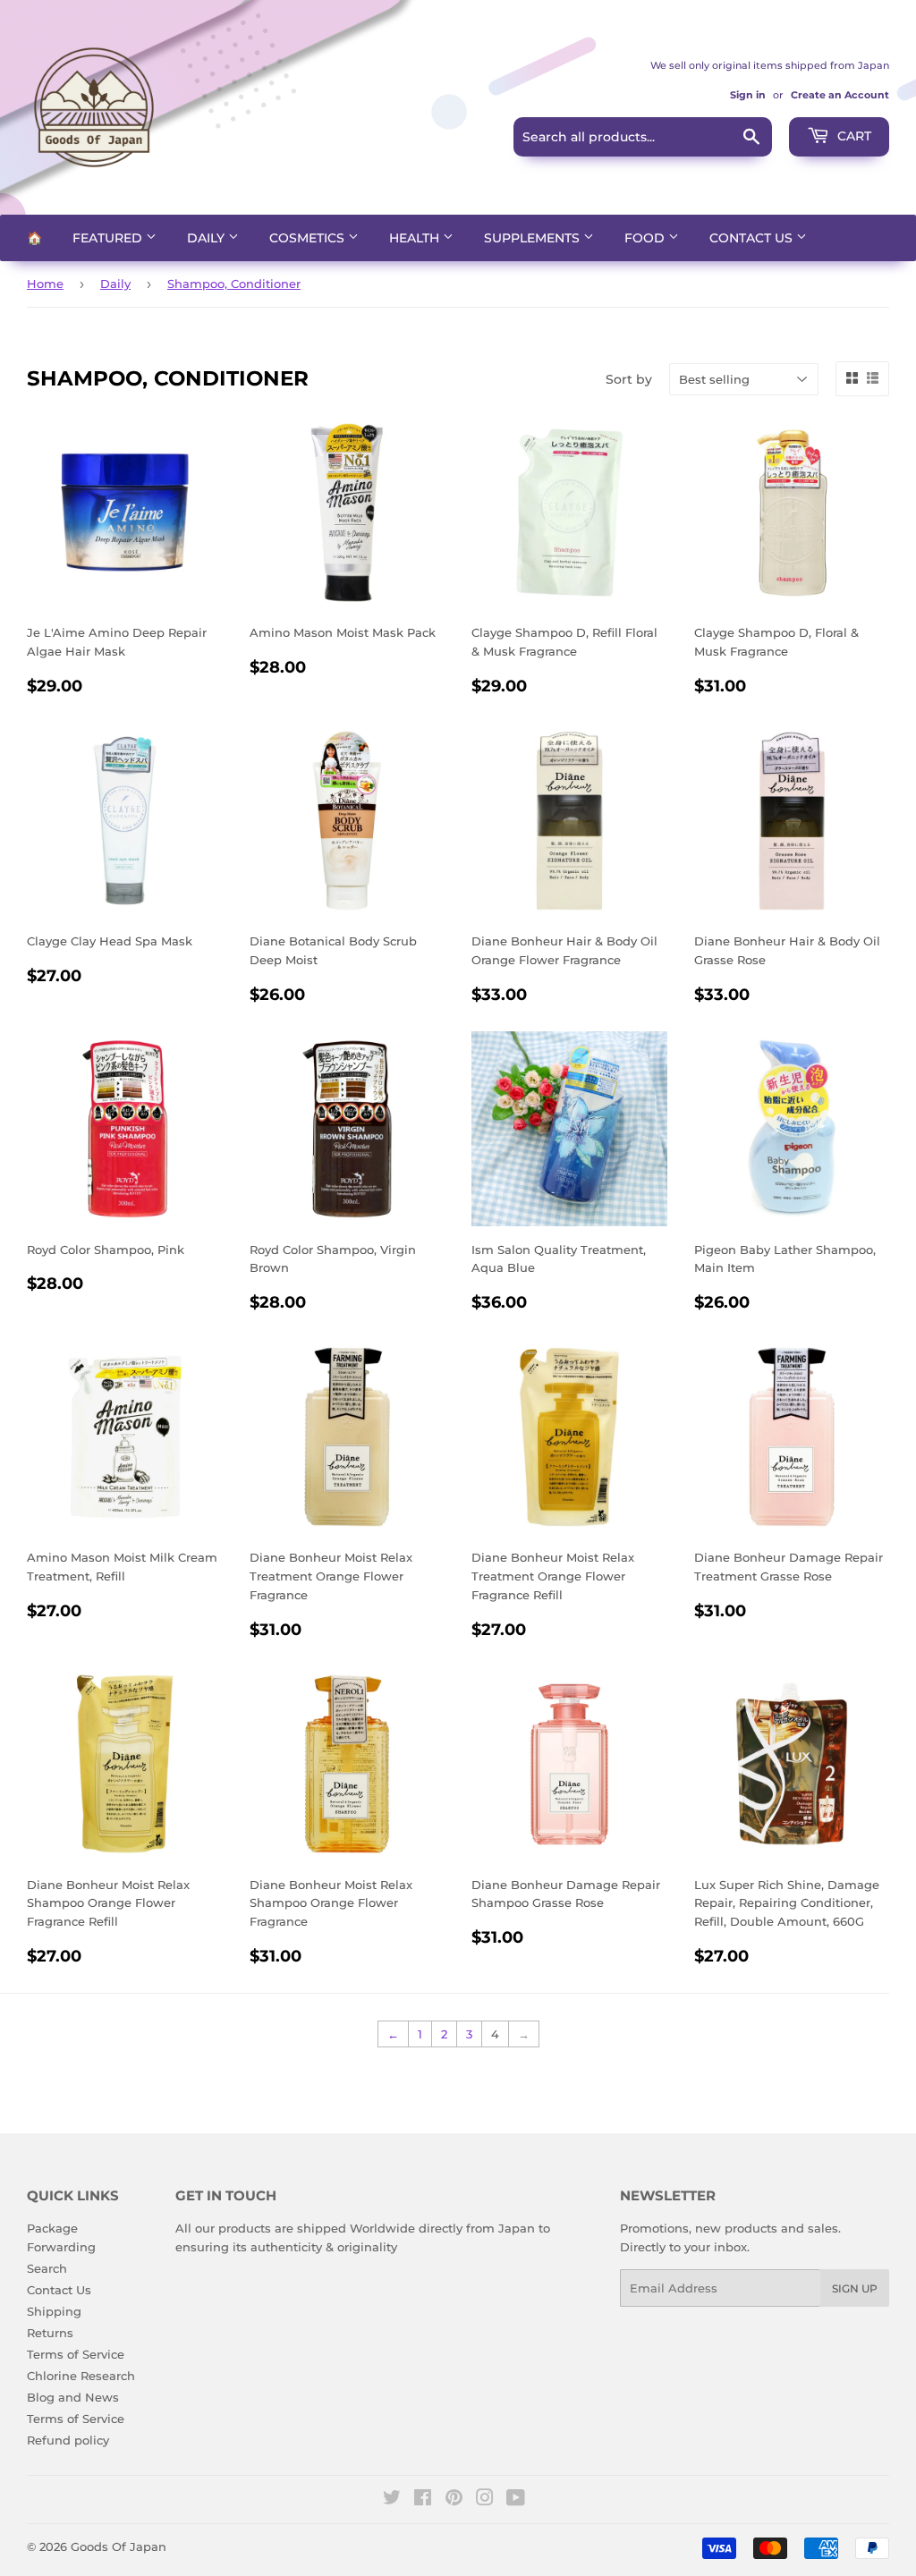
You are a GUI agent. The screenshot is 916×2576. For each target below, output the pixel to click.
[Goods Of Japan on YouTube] (516, 2500)
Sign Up (855, 2288)
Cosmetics (309, 238)
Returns (50, 2333)
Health (416, 238)
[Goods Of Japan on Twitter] (392, 2500)
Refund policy (68, 2440)
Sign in (748, 95)
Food (646, 238)
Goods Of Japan (119, 2546)
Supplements (534, 238)
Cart (852, 136)
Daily (208, 238)
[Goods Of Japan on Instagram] (485, 2500)
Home (45, 284)
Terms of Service (76, 2354)
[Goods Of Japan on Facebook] (423, 2500)
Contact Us (753, 238)
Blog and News (73, 2397)
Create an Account (840, 95)
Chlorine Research (81, 2376)
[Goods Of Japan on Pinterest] (454, 2500)
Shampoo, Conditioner (234, 284)
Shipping (54, 2311)
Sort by (629, 379)
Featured (109, 238)
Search (47, 2268)
